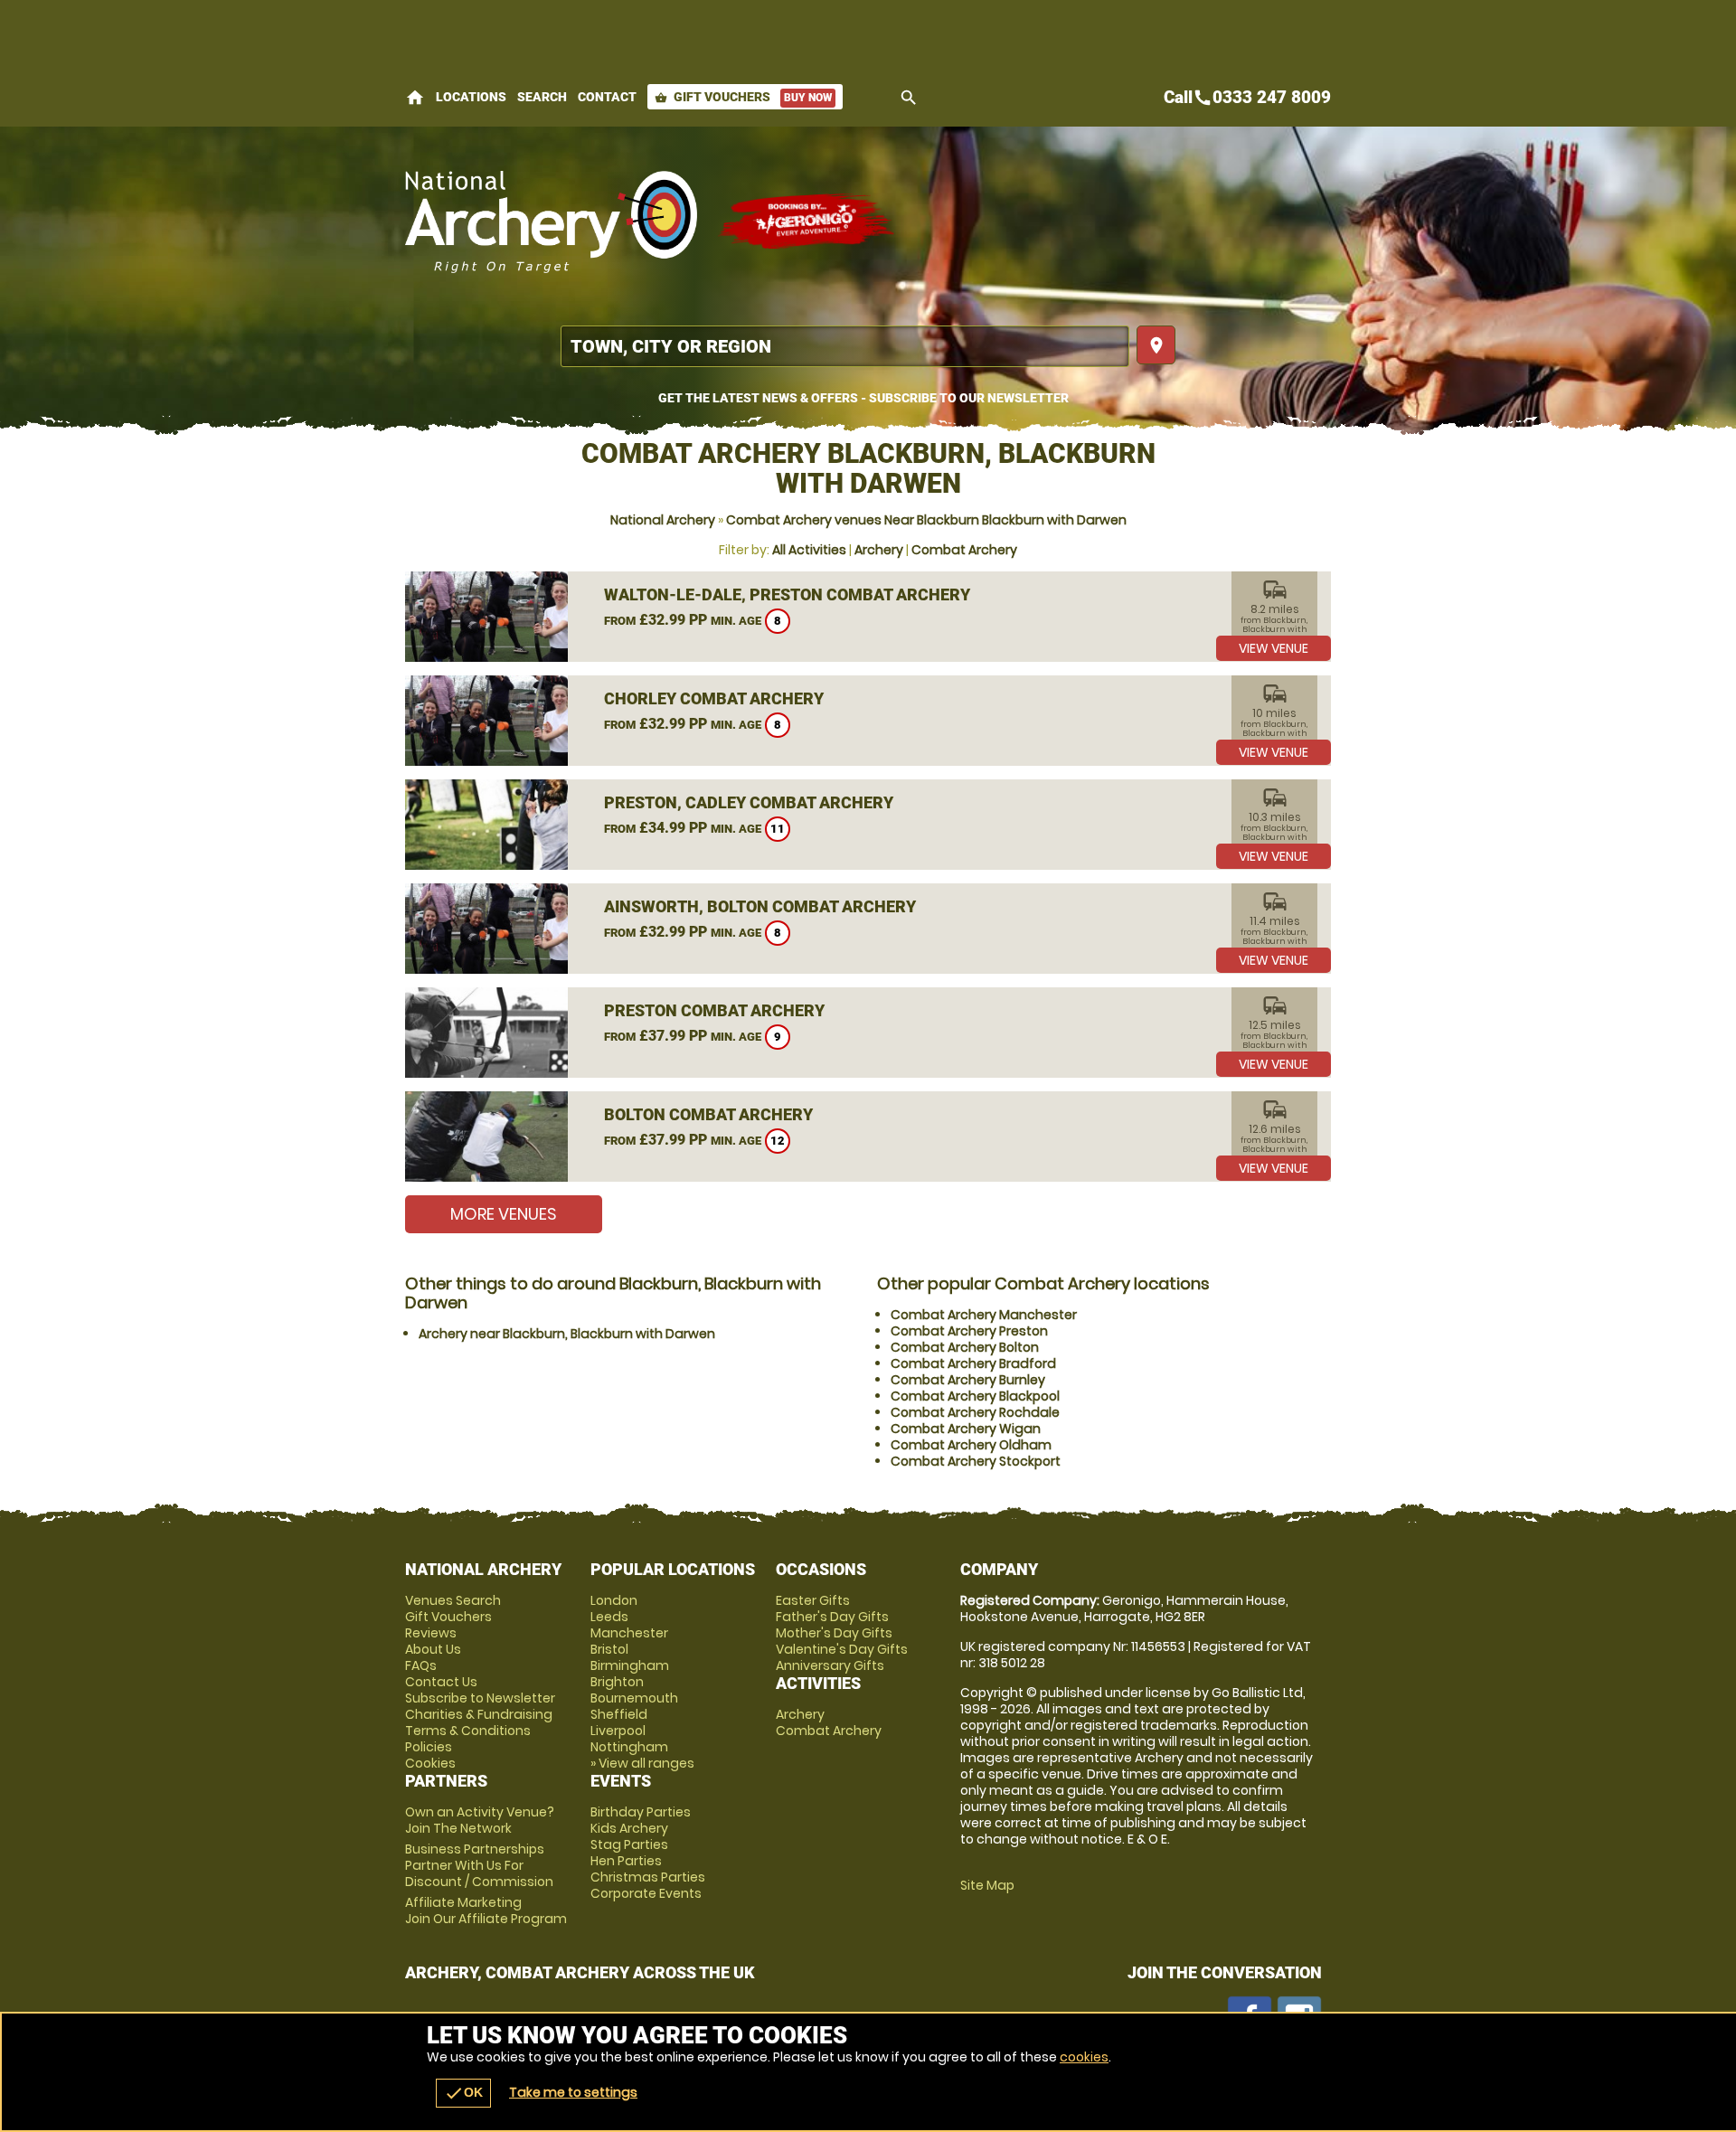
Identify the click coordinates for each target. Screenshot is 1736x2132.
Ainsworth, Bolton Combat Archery (760, 906)
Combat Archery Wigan (966, 1429)
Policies (429, 1747)
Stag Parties (629, 1844)
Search (542, 97)
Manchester (629, 1633)
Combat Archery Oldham (971, 1445)
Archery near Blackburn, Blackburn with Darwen (567, 1334)
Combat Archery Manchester (984, 1315)
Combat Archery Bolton (965, 1347)
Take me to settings (573, 2092)
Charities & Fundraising (479, 1714)
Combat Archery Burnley (968, 1380)
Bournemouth (634, 1698)
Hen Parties (626, 1861)
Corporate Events (646, 1893)
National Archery (663, 520)
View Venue (1274, 648)
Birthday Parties (641, 1812)
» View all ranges (642, 1763)
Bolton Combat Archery (708, 1114)
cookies (1084, 2057)
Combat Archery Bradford (973, 1363)
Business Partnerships (479, 1865)
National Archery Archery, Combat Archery (552, 222)
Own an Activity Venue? (480, 1820)
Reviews (431, 1633)
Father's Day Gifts (832, 1617)
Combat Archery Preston (969, 1331)
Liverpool (618, 1731)
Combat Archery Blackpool (975, 1396)
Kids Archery (629, 1828)
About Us (433, 1649)
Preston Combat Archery (714, 1010)
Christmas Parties (648, 1877)
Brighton (617, 1682)
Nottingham (629, 1747)
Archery (879, 550)
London (614, 1600)
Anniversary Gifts (830, 1665)
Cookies (430, 1763)
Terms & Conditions (468, 1731)
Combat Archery (964, 550)
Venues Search (453, 1600)
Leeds (609, 1617)
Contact (607, 97)
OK (463, 2093)
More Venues (504, 1214)
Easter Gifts (813, 1600)
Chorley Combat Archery (714, 698)
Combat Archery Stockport (976, 1461)
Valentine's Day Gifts (842, 1649)
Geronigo (807, 222)
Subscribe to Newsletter (480, 1698)
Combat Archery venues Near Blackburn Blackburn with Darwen (926, 520)
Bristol (609, 1649)
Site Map (987, 1885)
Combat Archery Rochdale (975, 1412)
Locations (471, 97)
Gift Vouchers (743, 97)
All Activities (809, 550)
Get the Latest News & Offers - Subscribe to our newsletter (863, 398)
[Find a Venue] (845, 346)
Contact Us (441, 1682)
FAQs (421, 1665)
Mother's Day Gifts (834, 1633)
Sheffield (619, 1714)
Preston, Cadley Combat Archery (749, 802)
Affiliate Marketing (486, 1910)
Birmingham (630, 1665)
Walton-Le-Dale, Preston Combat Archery (787, 594)
